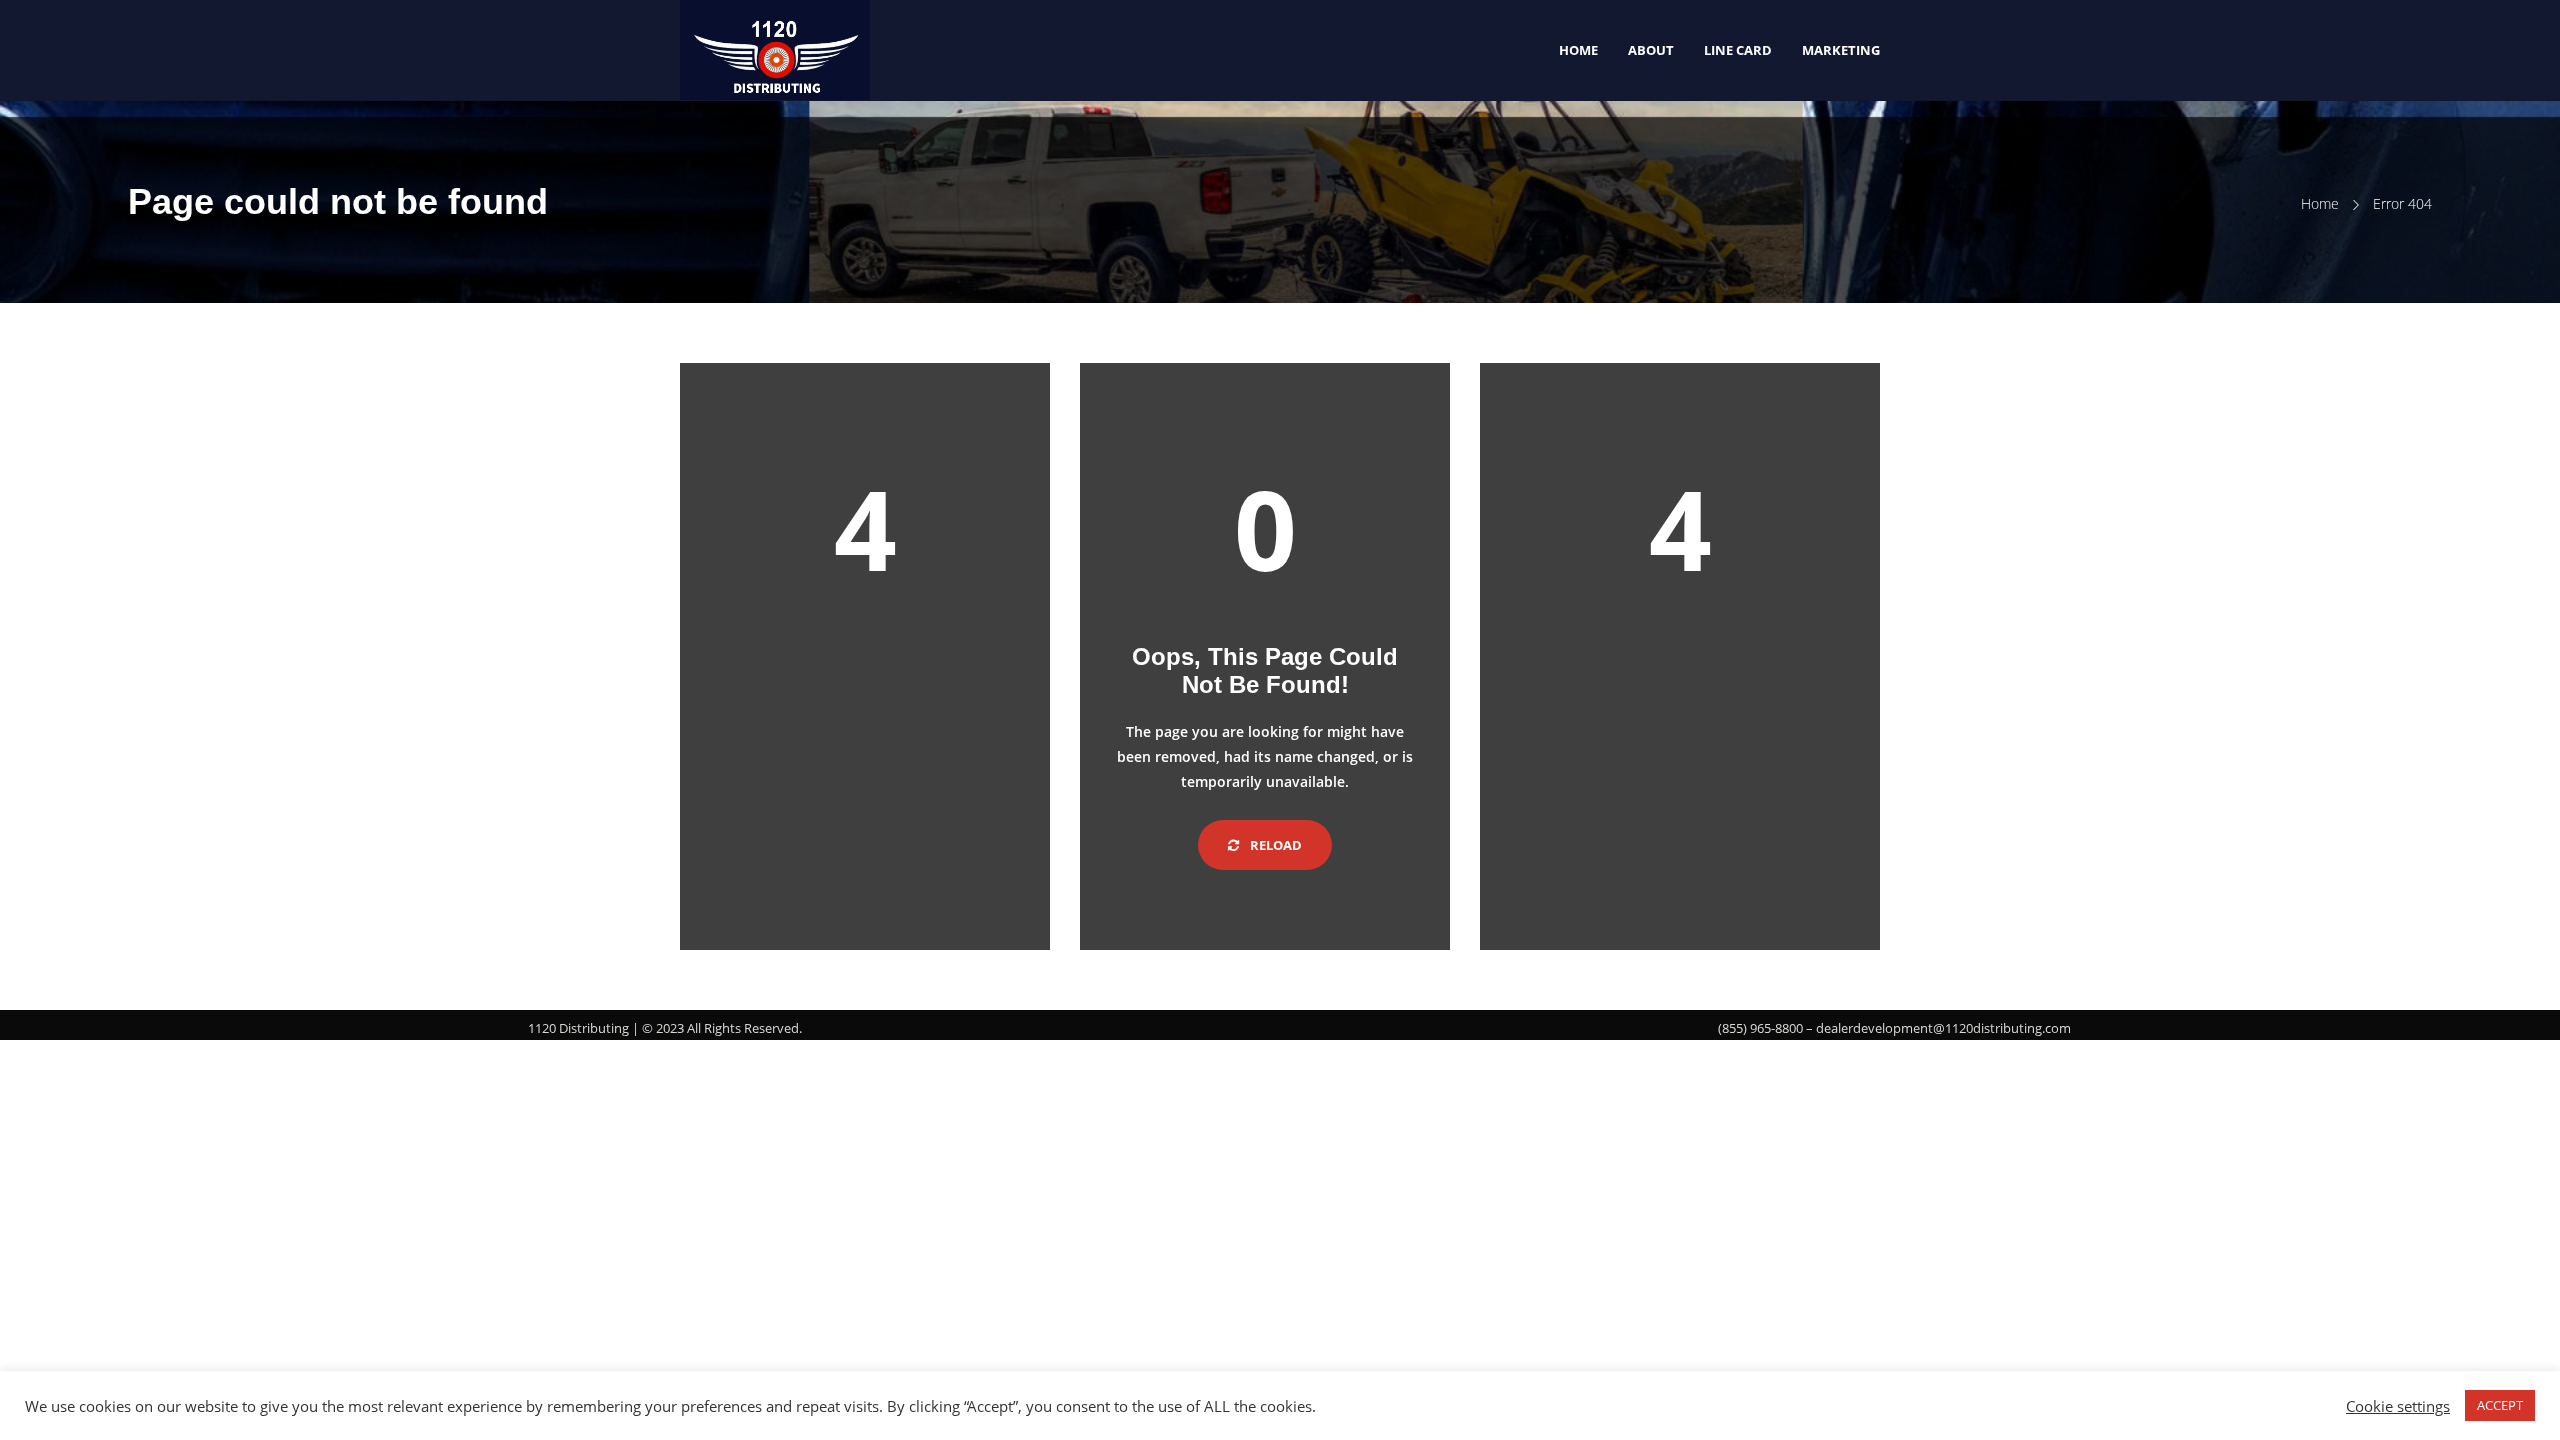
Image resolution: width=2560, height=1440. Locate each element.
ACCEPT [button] (2500, 1405)
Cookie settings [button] (2398, 1406)
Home (1578, 50)
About (1651, 50)
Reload (1274, 845)
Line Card (1738, 50)
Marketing (1841, 50)
